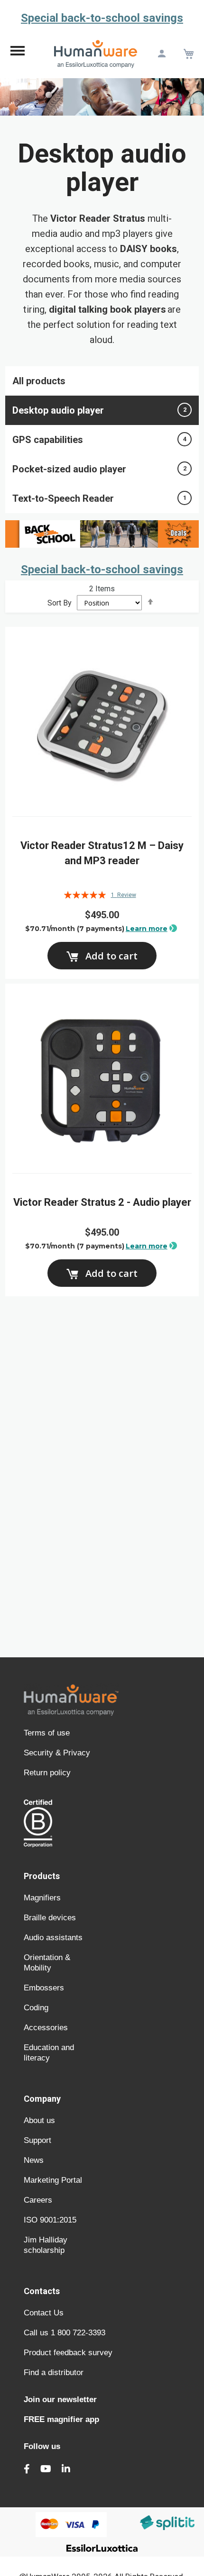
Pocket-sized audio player (99, 469)
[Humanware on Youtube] (46, 2469)
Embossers (44, 1988)
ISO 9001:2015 (50, 2220)
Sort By (60, 603)
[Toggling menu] (18, 54)
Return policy (47, 1773)
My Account (162, 54)
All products (39, 381)
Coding (36, 2008)
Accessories (46, 2028)
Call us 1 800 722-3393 (65, 2333)
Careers (38, 2200)
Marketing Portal (53, 2180)
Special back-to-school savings (102, 18)
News (34, 2160)
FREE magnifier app (61, 2419)
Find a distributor (54, 2373)
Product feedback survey (68, 2353)
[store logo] (96, 54)
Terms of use (47, 1733)
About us (39, 2120)
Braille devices (50, 1918)
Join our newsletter (60, 2400)
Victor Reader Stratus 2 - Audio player (102, 1202)
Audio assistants (53, 1938)
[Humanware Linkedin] (66, 2469)
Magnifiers (42, 1898)
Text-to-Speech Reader (99, 498)
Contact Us (44, 2313)
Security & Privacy (57, 1753)
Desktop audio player (99, 410)
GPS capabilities (99, 440)
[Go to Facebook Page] (27, 2469)
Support (37, 2140)
